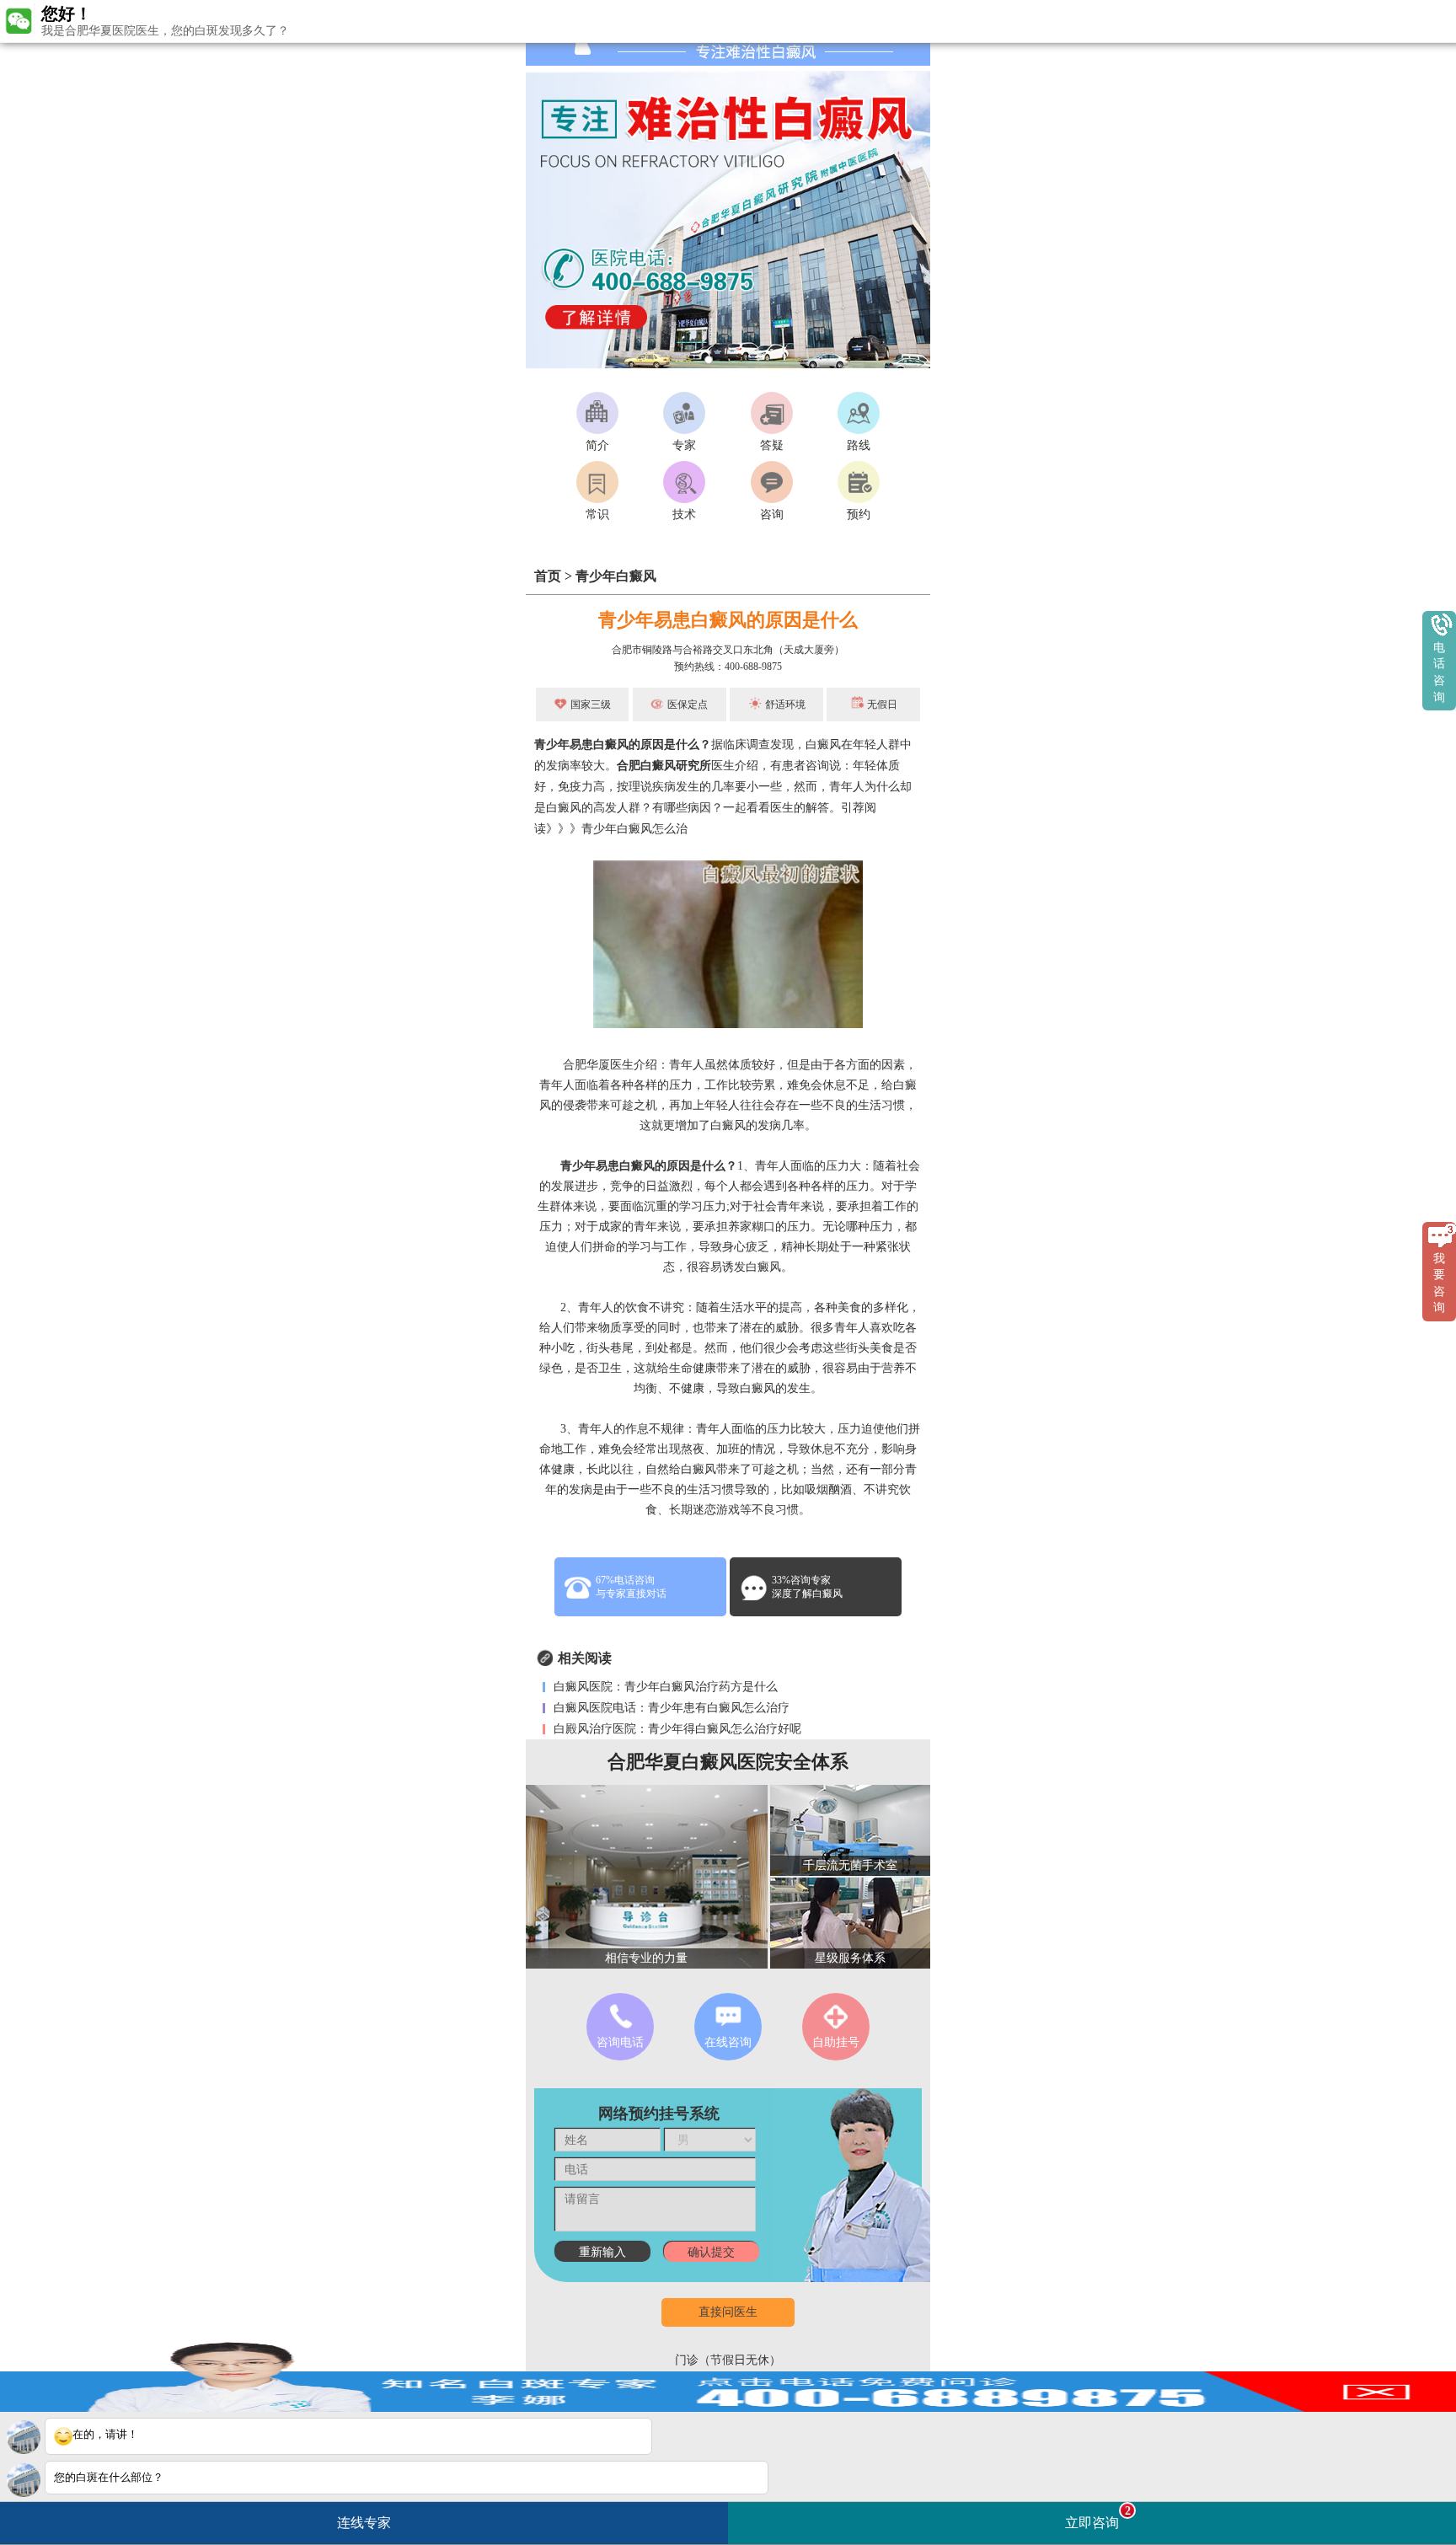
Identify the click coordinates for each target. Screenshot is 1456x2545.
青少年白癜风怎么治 (634, 829)
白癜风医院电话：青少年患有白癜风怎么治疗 (670, 1708)
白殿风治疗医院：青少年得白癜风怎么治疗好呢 (676, 1729)
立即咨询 (1098, 2517)
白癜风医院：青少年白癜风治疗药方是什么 (664, 1687)
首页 (548, 576)
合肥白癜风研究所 (664, 766)
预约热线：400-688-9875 (728, 667)
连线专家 (364, 2523)
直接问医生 (728, 2312)
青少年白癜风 (616, 576)
